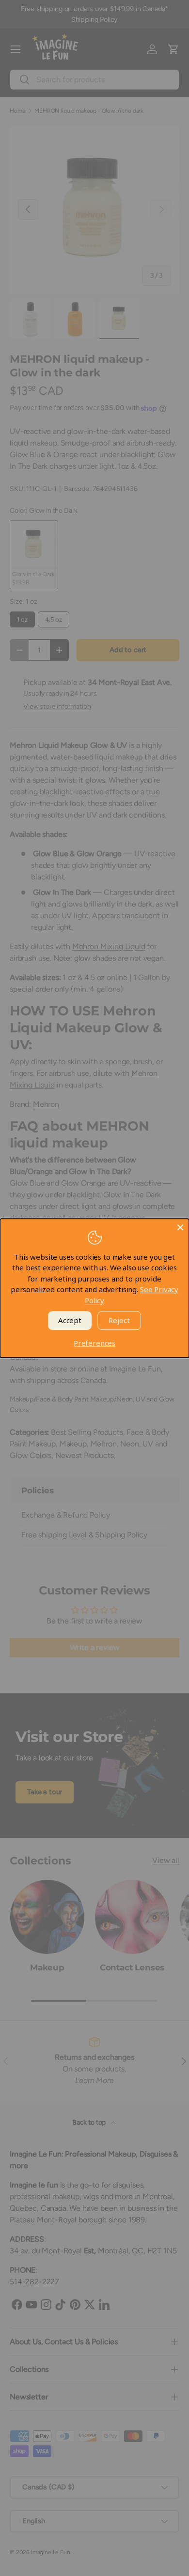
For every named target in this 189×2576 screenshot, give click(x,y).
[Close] (180, 1227)
